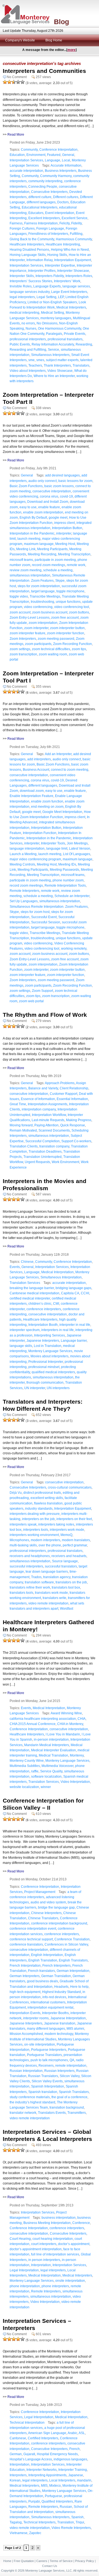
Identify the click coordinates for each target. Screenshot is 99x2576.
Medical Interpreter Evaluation (53, 1750)
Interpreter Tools (53, 843)
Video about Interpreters (28, 371)
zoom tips (79, 649)
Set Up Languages (24, 901)
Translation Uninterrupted (42, 1157)
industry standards (39, 1509)
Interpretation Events (25, 2013)
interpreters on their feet (74, 1519)
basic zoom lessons (59, 486)
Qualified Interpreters (57, 2501)
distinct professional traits (42, 1493)
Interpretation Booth (43, 1325)
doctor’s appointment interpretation (36, 2249)
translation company (54, 1146)
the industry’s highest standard (32, 2102)
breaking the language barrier (32, 1288)
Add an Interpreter (58, 754)
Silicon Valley (70, 2076)
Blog (61, 22)
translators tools (21, 1593)
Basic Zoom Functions (26, 486)
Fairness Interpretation (41, 223)
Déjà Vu (16, 1493)
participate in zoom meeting (55, 560)
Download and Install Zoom (48, 502)
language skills (21, 1346)
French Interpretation (25, 1966)
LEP (61, 297)
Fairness (16, 223)
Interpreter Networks (42, 2470)
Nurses (31, 329)
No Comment (17, 77)
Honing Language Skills (28, 255)
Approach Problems (60, 1083)
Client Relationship (74, 1088)
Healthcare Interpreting (63, 244)
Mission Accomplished (26, 2034)
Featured (54, 155)
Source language (65, 1561)
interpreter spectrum (25, 1330)
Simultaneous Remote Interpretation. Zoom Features (49, 907)
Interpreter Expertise (60, 265)
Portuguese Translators (44, 2055)
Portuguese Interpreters (49, 2050)
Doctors (63, 202)
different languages (41, 202)
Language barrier (74, 1341)
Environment (36, 155)
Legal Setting (46, 297)
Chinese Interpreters (46, 1913)
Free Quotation (24, 2561)
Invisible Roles (21, 286)
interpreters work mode (67, 1530)
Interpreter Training (73, 2470)
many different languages (46, 2029)
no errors (28, 323)
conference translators (26, 1944)
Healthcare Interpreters (27, 244)
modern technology (59, 2034)
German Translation (56, 1976)
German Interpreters (25, 1976)
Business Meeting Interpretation (47, 2223)
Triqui (80, 2522)
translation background (67, 2107)
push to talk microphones (49, 2060)
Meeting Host (65, 544)
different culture (40, 197)
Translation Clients (24, 1146)
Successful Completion (42, 1141)
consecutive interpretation (52, 491)
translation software (39, 1582)
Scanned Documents (54, 1130)
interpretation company (39, 1109)
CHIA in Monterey (70, 1724)
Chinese (27, 1262)
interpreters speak (23, 1524)
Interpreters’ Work (67, 281)
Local (66, 160)
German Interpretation (73, 1971)
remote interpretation (71, 2066)
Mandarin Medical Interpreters (47, 1745)
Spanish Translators (74, 2092)
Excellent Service (75, 218)
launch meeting (29, 539)
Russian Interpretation (26, 2071)
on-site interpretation (40, 2044)
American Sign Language (47, 2433)
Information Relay (39, 260)
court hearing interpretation (53, 2239)
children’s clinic (40, 1304)
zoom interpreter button (67, 628)
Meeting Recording (42, 554)
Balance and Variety (43, 1088)
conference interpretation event (33, 1929)
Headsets (61, 1987)
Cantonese (18, 2438)
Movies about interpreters (50, 1356)
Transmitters (77, 2113)
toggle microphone (70, 591)
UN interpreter (35, 1388)
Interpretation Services (26, 160)
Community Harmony (56, 176)
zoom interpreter (36, 628)
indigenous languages (70, 2459)
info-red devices (54, 1997)
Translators (81, 365)
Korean (15, 2480)
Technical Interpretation (27, 2423)
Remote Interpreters (24, 891)
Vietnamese (19, 2533)
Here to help (79, 1987)
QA (72, 2060)
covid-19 (66, 496)
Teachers (35, 365)
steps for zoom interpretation (39, 586)
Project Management (40, 1892)
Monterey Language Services (50, 1351)
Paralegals (54, 334)
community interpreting (45, 181)
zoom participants (38, 644)
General (68, 155)
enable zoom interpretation (43, 512)
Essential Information (72, 1099)
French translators (42, 1971)
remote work (76, 565)
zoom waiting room (53, 654)
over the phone (50, 1545)
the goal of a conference (69, 2097)
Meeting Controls (22, 864)
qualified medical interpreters (53, 1372)
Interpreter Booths (55, 2013)
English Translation (43, 1960)
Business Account (36, 770)
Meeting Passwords (64, 870)
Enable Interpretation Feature (31, 796)
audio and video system (48, 1902)
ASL (82, 2433)
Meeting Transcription (74, 554)
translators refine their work (30, 1587)
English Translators (73, 1960)
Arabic (72, 2433)
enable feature (49, 507)
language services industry (30, 292)
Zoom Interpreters (23, 639)
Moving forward (21, 1125)
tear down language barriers (47, 1572)
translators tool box (66, 1587)
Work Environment (65, 1162)
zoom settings (20, 649)
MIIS (44, 2486)
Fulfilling (76, 234)
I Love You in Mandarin (63, 1734)
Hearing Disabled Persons (29, 250)
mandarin (84, 2480)
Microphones (19, 1540)
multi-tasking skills (23, 1545)
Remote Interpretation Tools (65, 886)
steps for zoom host (35, 912)
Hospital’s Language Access (31, 2459)
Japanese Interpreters (43, 1341)
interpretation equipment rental (50, 2007)
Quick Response (73, 1125)
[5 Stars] (23, 82)
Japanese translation (60, 2023)
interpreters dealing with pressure (35, 1514)
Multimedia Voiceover (57, 1766)
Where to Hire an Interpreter (54, 376)
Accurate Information (66, 165)
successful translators (61, 1566)
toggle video (19, 596)
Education (17, 155)
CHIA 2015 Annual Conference (33, 1724)
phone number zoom (68, 880)
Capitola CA (70, 1293)
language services (76, 286)
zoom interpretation (43, 623)
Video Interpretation (75, 1782)
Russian (66, 2507)
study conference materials (30, 2097)
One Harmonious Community (60, 329)
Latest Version (80, 849)
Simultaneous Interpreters (50, 355)
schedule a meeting (58, 570)
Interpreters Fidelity (50, 276)
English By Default (33, 518)
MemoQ (66, 1535)
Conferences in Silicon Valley (66, 1944)
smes (40, 360)
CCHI (85, 1293)
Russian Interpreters (59, 2071)
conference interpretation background (59, 1923)
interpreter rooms (36, 2018)
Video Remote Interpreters (71, 2528)
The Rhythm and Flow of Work (45, 1015)
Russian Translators (43, 2076)
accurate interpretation (26, 171)
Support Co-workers (76, 1141)
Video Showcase (60, 371)
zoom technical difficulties (51, 649)
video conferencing (38, 607)
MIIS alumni (75, 2029)
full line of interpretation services (55, 2254)
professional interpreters (28, 339)
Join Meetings (77, 843)
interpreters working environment (34, 1535)
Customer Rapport (64, 1094)
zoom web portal (31, 1001)
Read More (16, 135)
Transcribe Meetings (45, 596)
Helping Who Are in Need (70, 250)
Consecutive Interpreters (49, 192)
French (75, 2449)
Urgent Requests (37, 1162)
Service (53, 350)
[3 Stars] (14, 82)
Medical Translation (53, 1755)
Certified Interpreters (43, 2438)
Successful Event (44, 917)
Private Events (75, 334)
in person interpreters (44, 2260)
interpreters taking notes (56, 1524)
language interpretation (27, 849)
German (16, 2454)
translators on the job (71, 1582)
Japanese (76, 2475)
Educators (36, 213)
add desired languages (62, 475)
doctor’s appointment (74, 2244)
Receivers (46, 2066)
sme (31, 360)
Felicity (64, 223)
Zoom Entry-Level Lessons (30, 618)
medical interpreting (24, 313)
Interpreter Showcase (73, 271)
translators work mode (51, 1593)
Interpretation (41, 2265)
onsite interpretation (70, 2281)
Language (53, 160)
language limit (57, 849)
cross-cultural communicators (70, 1487)
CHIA (82, 1719)
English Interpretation (47, 1955)
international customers (48, 2002)
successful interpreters (26, 1566)
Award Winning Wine (66, 1713)
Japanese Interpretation (68, 2018)
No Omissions (47, 323)
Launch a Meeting (23, 854)
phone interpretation (25, 2286)
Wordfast (67, 1609)
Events (15, 1267)
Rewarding (84, 344)
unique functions (68, 602)
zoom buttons (79, 612)
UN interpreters (58, 1388)
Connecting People (43, 187)
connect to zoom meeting (70, 770)
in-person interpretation (51, 1740)
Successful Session (46, 922)
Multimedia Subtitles (25, 1766)
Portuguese (53, 2496)
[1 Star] (5, 82)
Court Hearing (20, 2239)
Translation (66, 2522)
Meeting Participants (52, 549)
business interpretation (59, 2218)
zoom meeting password (56, 639)
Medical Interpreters (71, 307)
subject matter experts (62, 360)
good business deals (42, 1981)
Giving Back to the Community (32, 239)
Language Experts (47, 286)
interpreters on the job (38, 1519)
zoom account (20, 612)
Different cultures (66, 197)
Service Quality (51, 1771)
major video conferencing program (35, 859)
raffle (35, 1771)
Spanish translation (43, 2092)
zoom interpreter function (66, 633)
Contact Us (50, 2566)
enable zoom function (47, 801)
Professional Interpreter (46, 1362)
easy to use (28, 507)
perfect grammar (75, 1545)
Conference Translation (72, 1939)
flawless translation (48, 1503)
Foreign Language (50, 229)
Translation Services (25, 1283)
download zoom (32, 791)
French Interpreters (57, 1966)
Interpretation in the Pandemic (32, 533)
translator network (23, 2113)
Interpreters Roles (79, 276)
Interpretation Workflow (49, 1115)
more (71, 50)
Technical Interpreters (39, 2522)
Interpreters (18, 2475)
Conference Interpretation (58, 150)
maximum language (39, 544)
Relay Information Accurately (53, 344)
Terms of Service (61, 2561)
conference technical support (31, 1939)
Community (29, 150)
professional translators (65, 339)
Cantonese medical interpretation (35, 1293)
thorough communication (45, 1383)
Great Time (18, 1104)
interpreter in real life (75, 1325)
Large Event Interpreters (69, 292)
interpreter (64, 533)
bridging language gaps (73, 1288)
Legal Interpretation (24, 2270)
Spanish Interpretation (48, 2086)
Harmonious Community (74, 239)
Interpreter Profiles (42, 271)
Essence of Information (38, 1099)
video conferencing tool (72, 607)
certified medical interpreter (30, 1298)
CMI (56, 1304)
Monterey (77, 1755)
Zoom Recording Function (72, 644)
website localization (24, 1787)
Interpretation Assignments (48, 1104)
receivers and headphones (30, 1556)
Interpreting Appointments (47, 2475)
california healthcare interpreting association (43, 1719)
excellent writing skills (47, 1498)
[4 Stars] (18, 82)
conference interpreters (44, 1309)
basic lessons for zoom (75, 481)
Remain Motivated (23, 1130)
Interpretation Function (40, 833)
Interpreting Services (50, 1335)
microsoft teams (21, 560)
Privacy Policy (85, 2561)
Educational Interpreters (40, 207)
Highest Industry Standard (61, 1992)
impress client (64, 523)
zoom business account (50, 612)
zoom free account (65, 618)
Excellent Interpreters (44, 218)
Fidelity (76, 223)
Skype (60, 581)
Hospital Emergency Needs (57, 2454)
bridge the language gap (56, 1907)
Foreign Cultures (22, 229)
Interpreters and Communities (44, 71)
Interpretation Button (67, 528)
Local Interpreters (62, 2480)
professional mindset (44, 1367)
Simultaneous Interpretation (61, 1277)
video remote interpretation (48, 1603)
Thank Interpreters (57, 365)
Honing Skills (57, 255)
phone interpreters (55, 2286)
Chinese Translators (43, 1918)
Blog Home (54, 40)
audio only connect (42, 481)
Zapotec (35, 2533)
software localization (46, 1777)
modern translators (76, 1540)
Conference (81, 2223)
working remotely (74, 949)
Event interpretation (60, 213)
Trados (36, 1577)
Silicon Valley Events (47, 2081)
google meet (58, 518)
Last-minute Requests (48, 1120)
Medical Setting (53, 313)
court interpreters (44, 2244)
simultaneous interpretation (30, 575)
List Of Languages (77, 854)
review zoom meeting (26, 570)
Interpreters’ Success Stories (31, 281)
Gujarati (29, 2454)
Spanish (77, 2517)
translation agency (57, 1577)
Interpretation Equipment (73, 260)
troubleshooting (42, 602)
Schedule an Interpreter (72, 896)
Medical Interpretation (57, 1272)
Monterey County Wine (27, 1761)
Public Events (20, 344)
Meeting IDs (67, 864)
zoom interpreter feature (28, 633)
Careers (42, 2561)
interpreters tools (36, 1530)
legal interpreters (22, 297)
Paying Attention (46, 1125)
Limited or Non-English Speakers (52, 302)
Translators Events (52, 2113)
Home (7, 2561)
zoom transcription (23, 654)
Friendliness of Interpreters (48, 234)
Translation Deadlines (45, 1152)
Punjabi (34, 2501)
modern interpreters (46, 1540)
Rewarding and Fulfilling (28, 350)
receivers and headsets (69, 1556)
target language (43, 591)
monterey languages (56, 318)
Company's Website (20, 40)
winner (46, 1787)
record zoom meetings (49, 565)
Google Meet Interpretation (62, 812)
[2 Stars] (9, 82)
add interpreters (39, 759)
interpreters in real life (57, 1330)
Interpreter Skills (22, 276)
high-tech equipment (25, 1992)
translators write (54, 1598)
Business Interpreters (61, 171)
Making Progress (79, 1120)
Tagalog (16, 2522)
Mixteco (55, 2486)
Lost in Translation (48, 1346)
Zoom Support (42, 991)
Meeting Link (26, 549)
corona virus (49, 496)
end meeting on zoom (47, 807)
